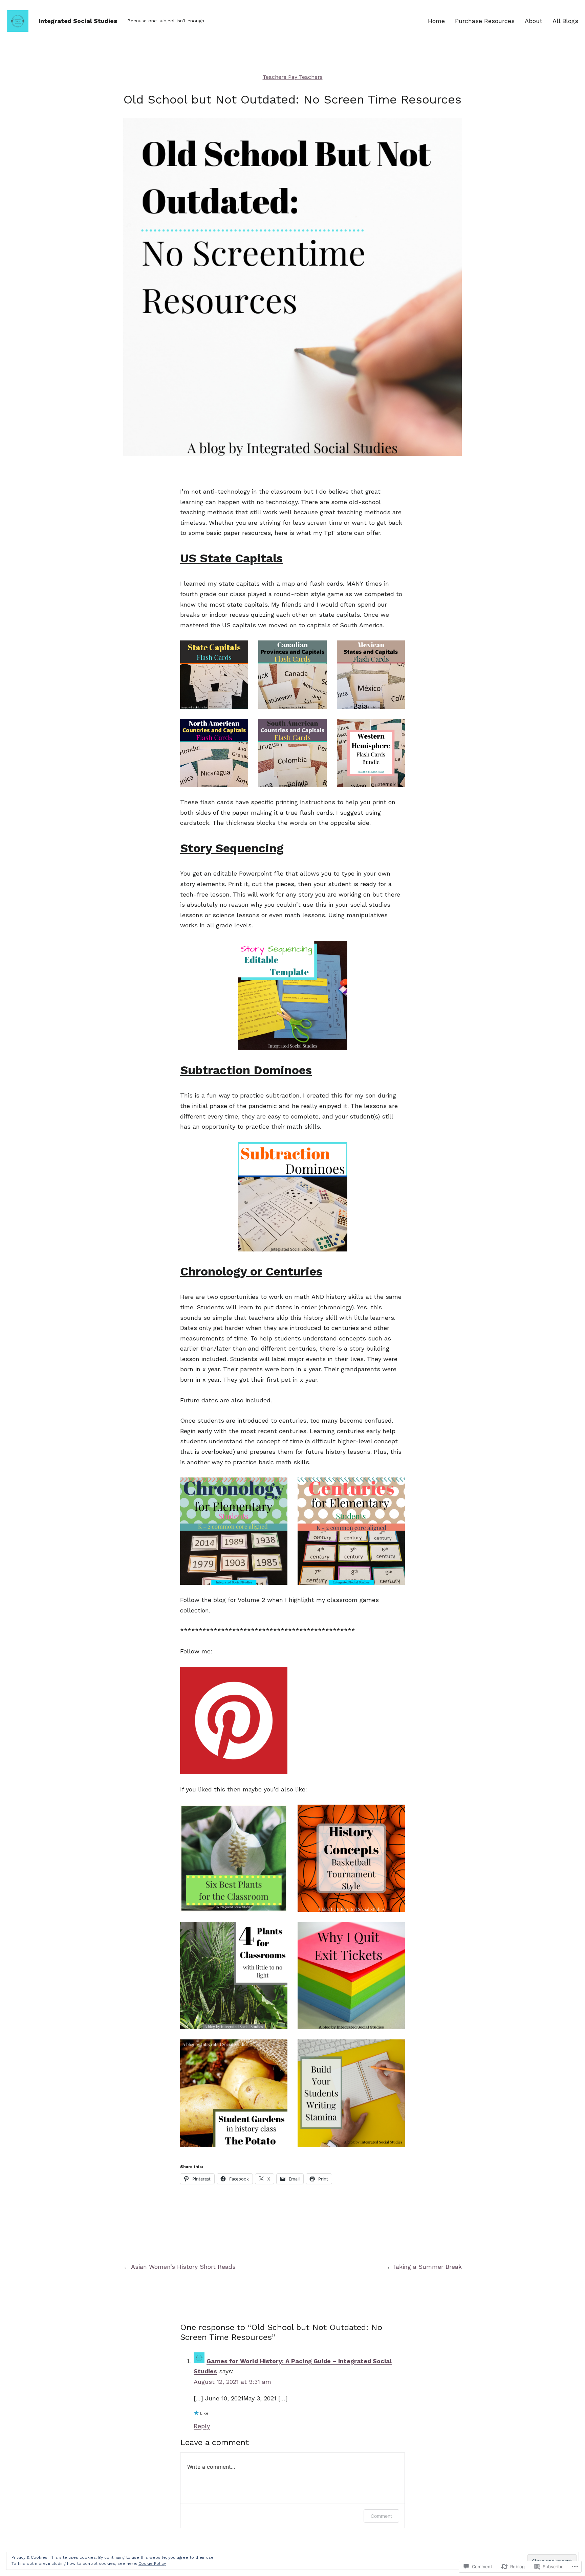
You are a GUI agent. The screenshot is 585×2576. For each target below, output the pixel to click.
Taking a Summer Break (427, 2267)
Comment (381, 2516)
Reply (202, 2426)
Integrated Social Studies (78, 21)
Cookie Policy (152, 2563)
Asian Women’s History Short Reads (183, 2267)
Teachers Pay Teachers (293, 77)
